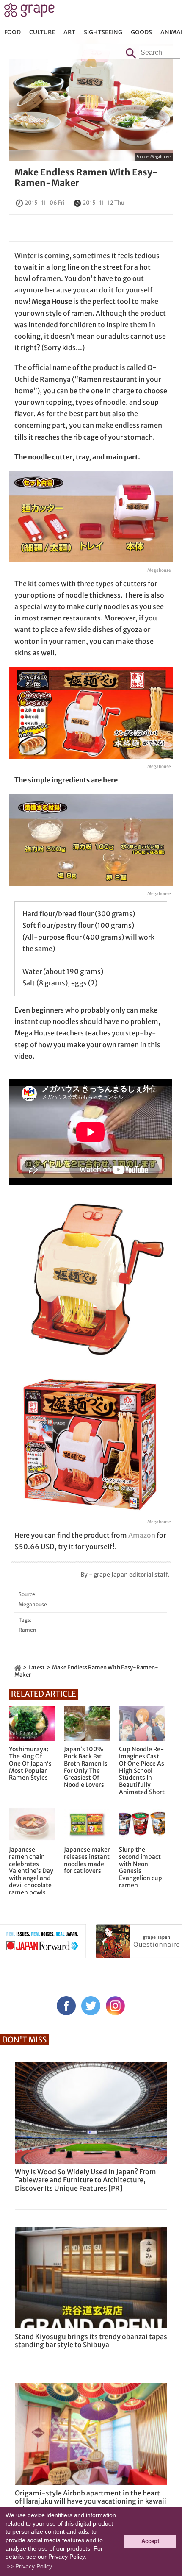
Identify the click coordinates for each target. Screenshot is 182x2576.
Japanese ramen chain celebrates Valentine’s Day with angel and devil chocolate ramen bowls (31, 1871)
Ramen (28, 1630)
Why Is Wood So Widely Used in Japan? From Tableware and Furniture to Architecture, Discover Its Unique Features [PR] (85, 2180)
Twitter (91, 2006)
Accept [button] (150, 2541)
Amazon (142, 1535)
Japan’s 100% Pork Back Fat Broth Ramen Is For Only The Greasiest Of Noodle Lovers (86, 1767)
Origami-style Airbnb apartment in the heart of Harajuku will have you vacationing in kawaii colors (91, 2501)
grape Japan (29, 12)
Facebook (66, 2006)
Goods (141, 32)
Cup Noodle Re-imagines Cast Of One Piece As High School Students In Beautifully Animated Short (142, 1771)
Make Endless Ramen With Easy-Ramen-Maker (86, 178)
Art (69, 32)
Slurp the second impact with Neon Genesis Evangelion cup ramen (141, 1868)
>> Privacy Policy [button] (29, 2566)
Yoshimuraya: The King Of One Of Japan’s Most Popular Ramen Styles (30, 1764)
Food (12, 32)
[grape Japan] (18, 1668)
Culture (42, 32)
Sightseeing (103, 32)
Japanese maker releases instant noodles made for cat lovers (87, 1860)
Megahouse (160, 157)
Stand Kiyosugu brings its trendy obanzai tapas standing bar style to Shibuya (91, 2341)
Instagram (115, 2006)
